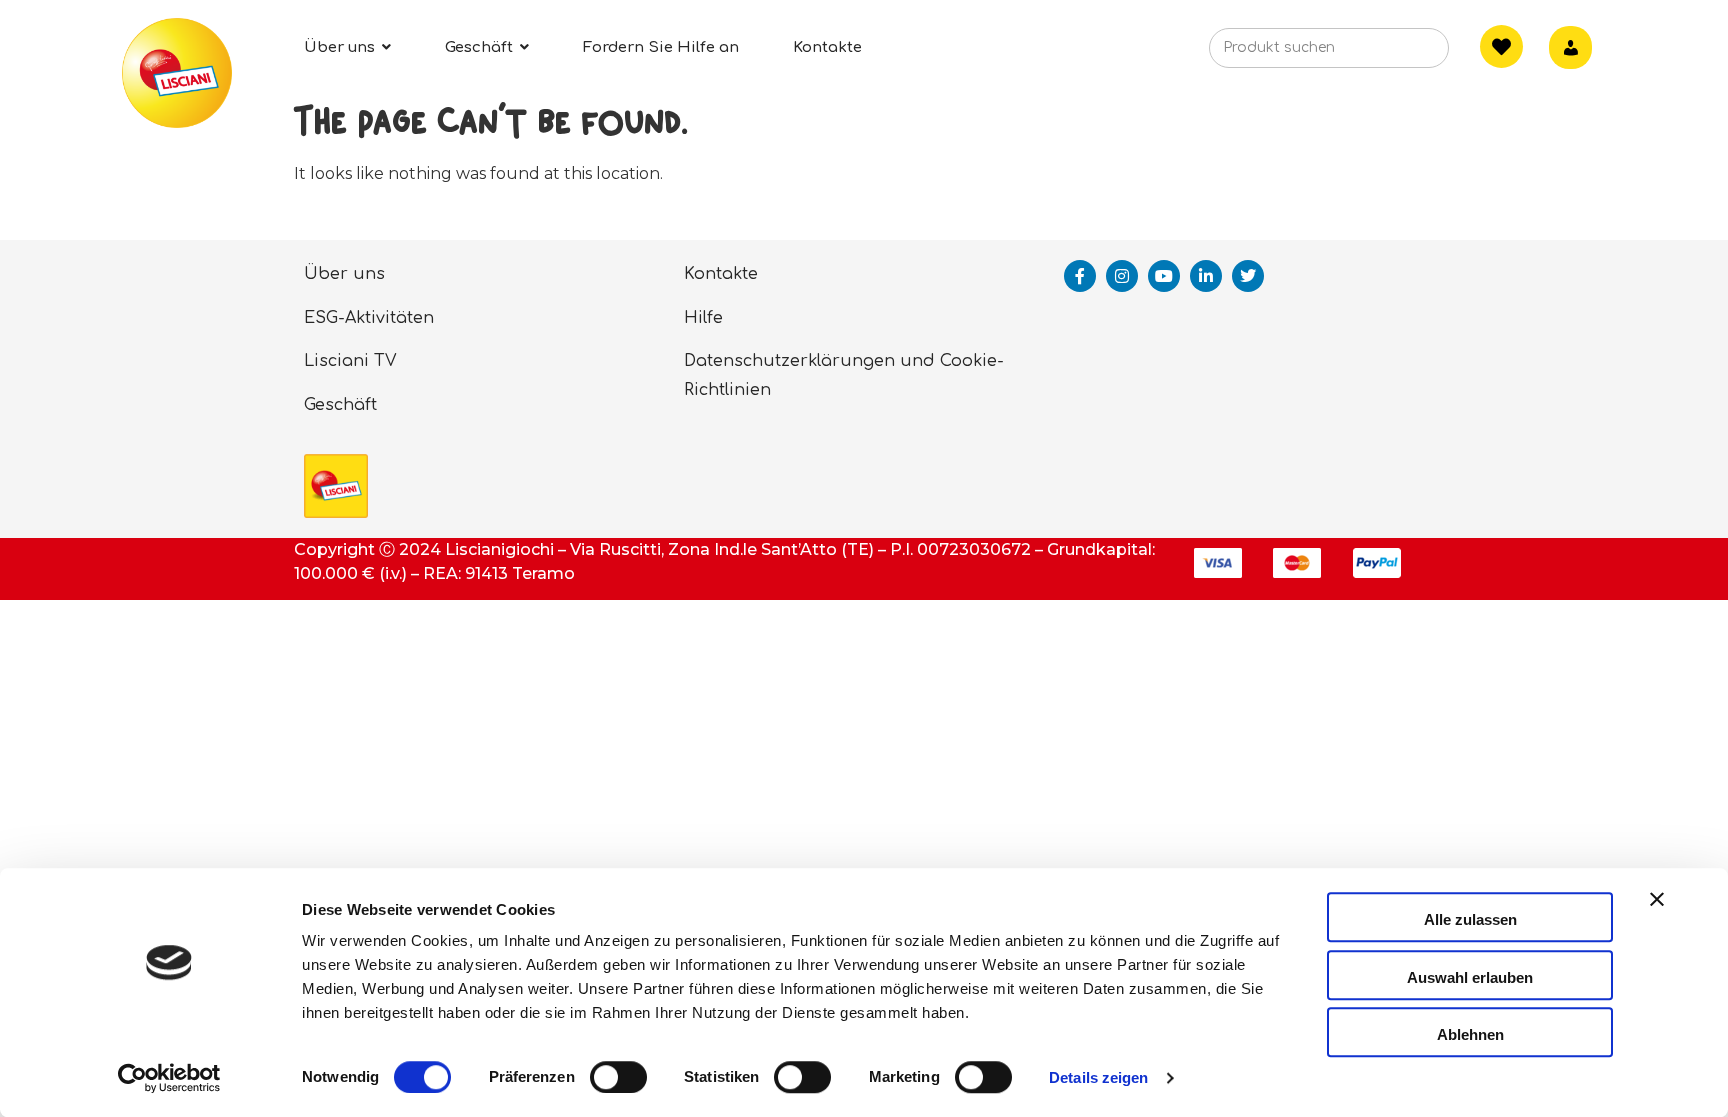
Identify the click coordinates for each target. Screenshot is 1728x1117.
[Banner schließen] (1657, 917)
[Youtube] (1164, 276)
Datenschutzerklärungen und (809, 361)
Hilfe (703, 318)
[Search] (1403, 54)
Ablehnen (1470, 1034)
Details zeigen (1098, 1077)
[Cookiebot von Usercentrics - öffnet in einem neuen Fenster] (169, 1078)
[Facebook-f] (1080, 276)
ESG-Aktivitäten (369, 318)
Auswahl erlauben (1470, 977)
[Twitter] (1248, 276)
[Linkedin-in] (1206, 276)
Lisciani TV (350, 361)
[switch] (618, 1077)
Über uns (344, 274)
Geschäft (340, 405)
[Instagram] (1122, 276)
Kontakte (721, 274)
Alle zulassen (1470, 919)
